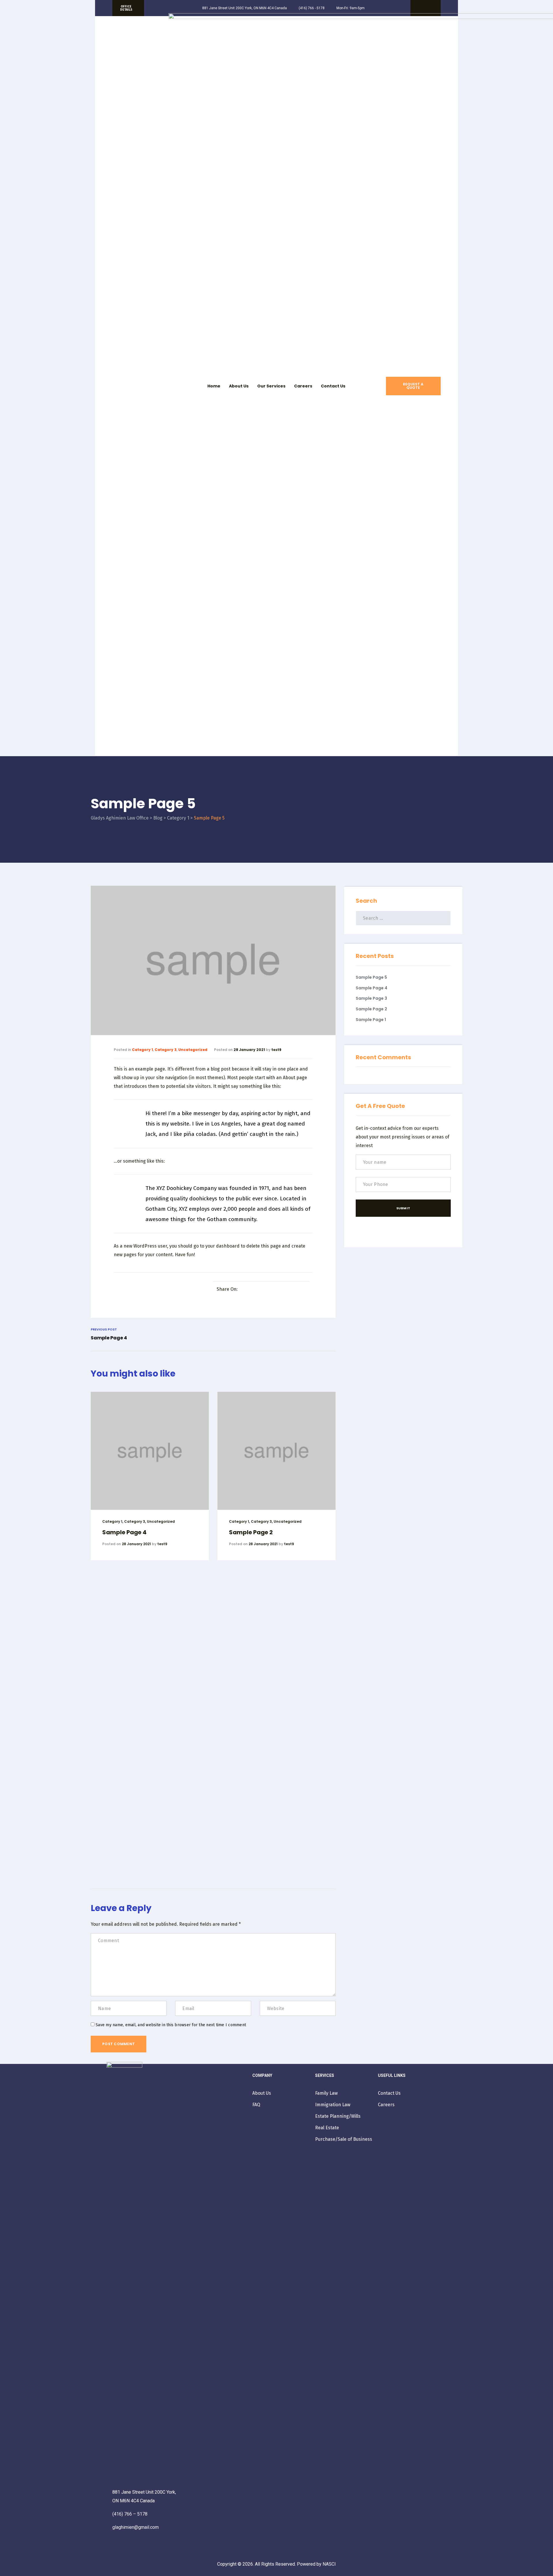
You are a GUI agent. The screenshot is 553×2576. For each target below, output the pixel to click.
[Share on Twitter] (257, 1290)
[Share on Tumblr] (275, 1290)
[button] (128, 8)
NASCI (329, 2564)
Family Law (326, 2093)
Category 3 (166, 1050)
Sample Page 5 (371, 977)
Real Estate (327, 2128)
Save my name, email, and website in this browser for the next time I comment (171, 2025)
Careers (303, 386)
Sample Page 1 (371, 1020)
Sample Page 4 (124, 1532)
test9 (276, 1050)
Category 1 (142, 1050)
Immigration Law (333, 2105)
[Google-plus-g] (430, 8)
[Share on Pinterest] (293, 1290)
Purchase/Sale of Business (344, 2139)
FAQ (256, 2105)
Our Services (271, 386)
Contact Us (333, 386)
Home (214, 386)
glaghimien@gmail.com (136, 2527)
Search (366, 901)
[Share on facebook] (249, 1290)
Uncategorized (193, 1050)
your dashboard (222, 1246)
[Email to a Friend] (302, 1290)
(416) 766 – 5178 (130, 2514)
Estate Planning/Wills (338, 2116)
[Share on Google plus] (284, 1290)
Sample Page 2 (251, 1532)
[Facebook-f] (421, 8)
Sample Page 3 (371, 998)
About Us (239, 386)
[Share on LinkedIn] (266, 1290)
